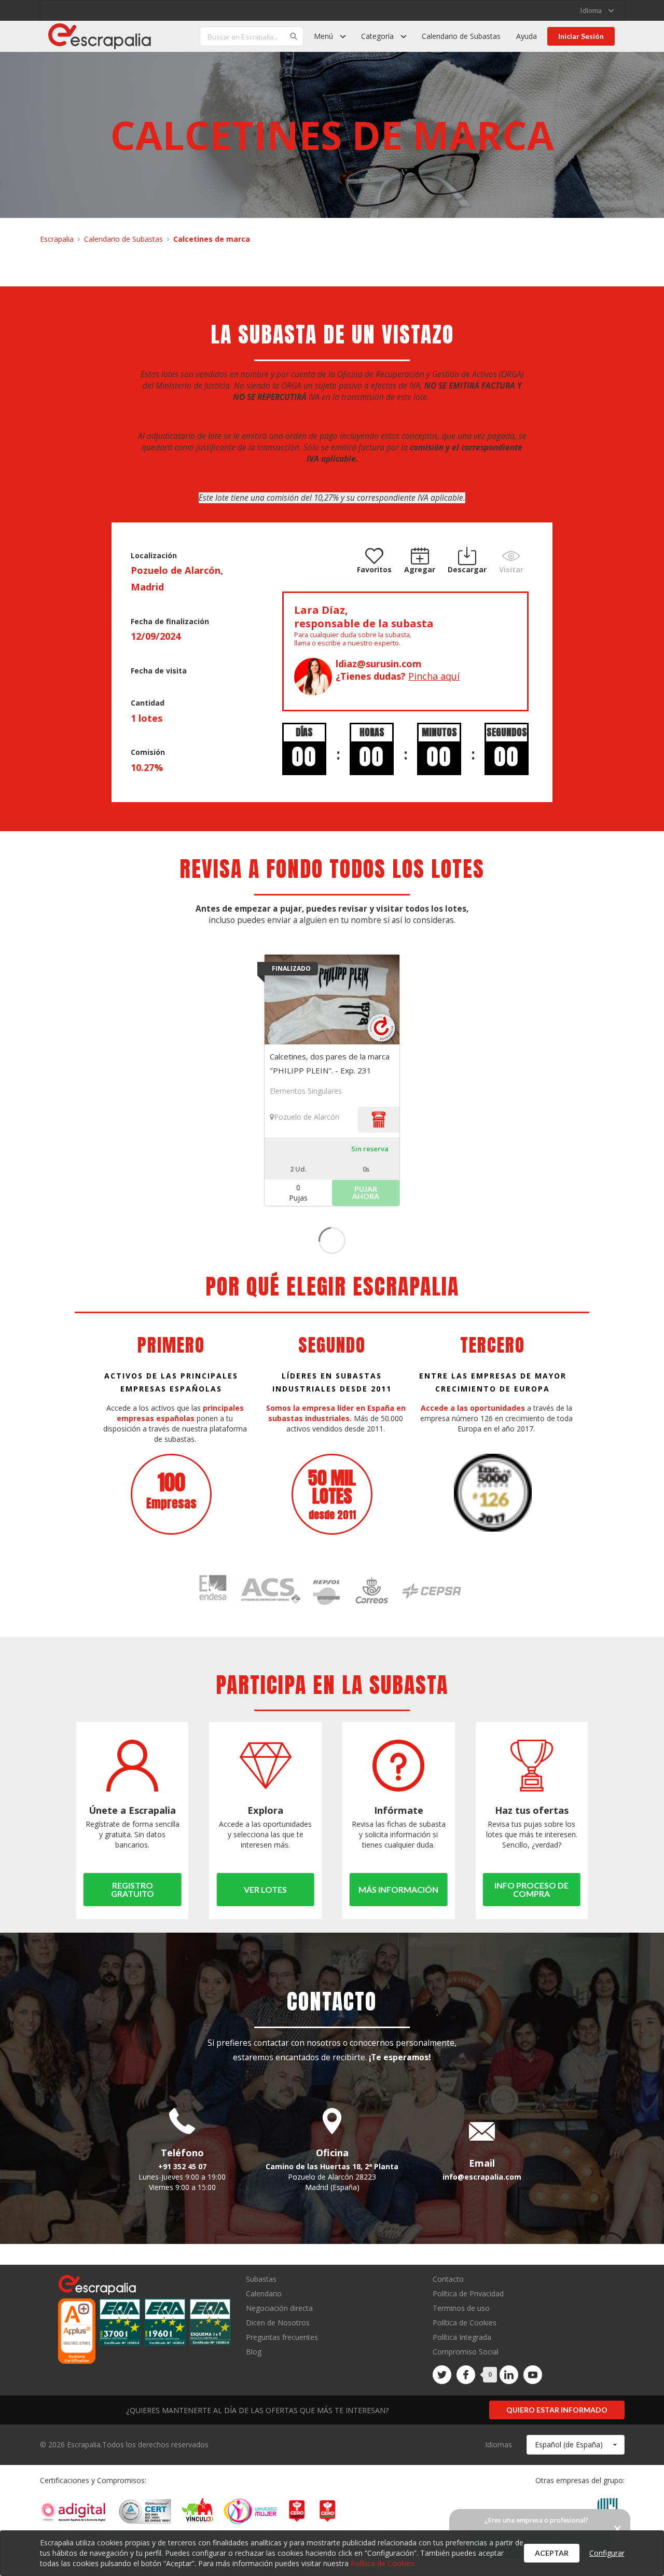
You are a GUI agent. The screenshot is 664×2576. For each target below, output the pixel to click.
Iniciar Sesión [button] (581, 36)
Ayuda (527, 36)
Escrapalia (57, 239)
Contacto (448, 2279)
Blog (254, 2351)
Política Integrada (462, 2337)
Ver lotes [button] (265, 1889)
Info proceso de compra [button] (531, 1889)
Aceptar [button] (552, 2553)
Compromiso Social (466, 2352)
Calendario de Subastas (461, 36)
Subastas (261, 2279)
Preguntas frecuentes (282, 2337)
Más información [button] (398, 1889)
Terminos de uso (461, 2308)
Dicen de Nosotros (278, 2323)
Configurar (607, 2553)
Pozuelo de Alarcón (307, 1117)
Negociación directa (279, 2308)
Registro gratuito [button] (133, 1889)
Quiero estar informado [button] (557, 2410)
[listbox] (597, 10)
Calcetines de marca (212, 239)
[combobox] (576, 2445)
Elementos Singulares (306, 1091)
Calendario (264, 2293)
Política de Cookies (465, 2323)
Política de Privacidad (468, 2293)
